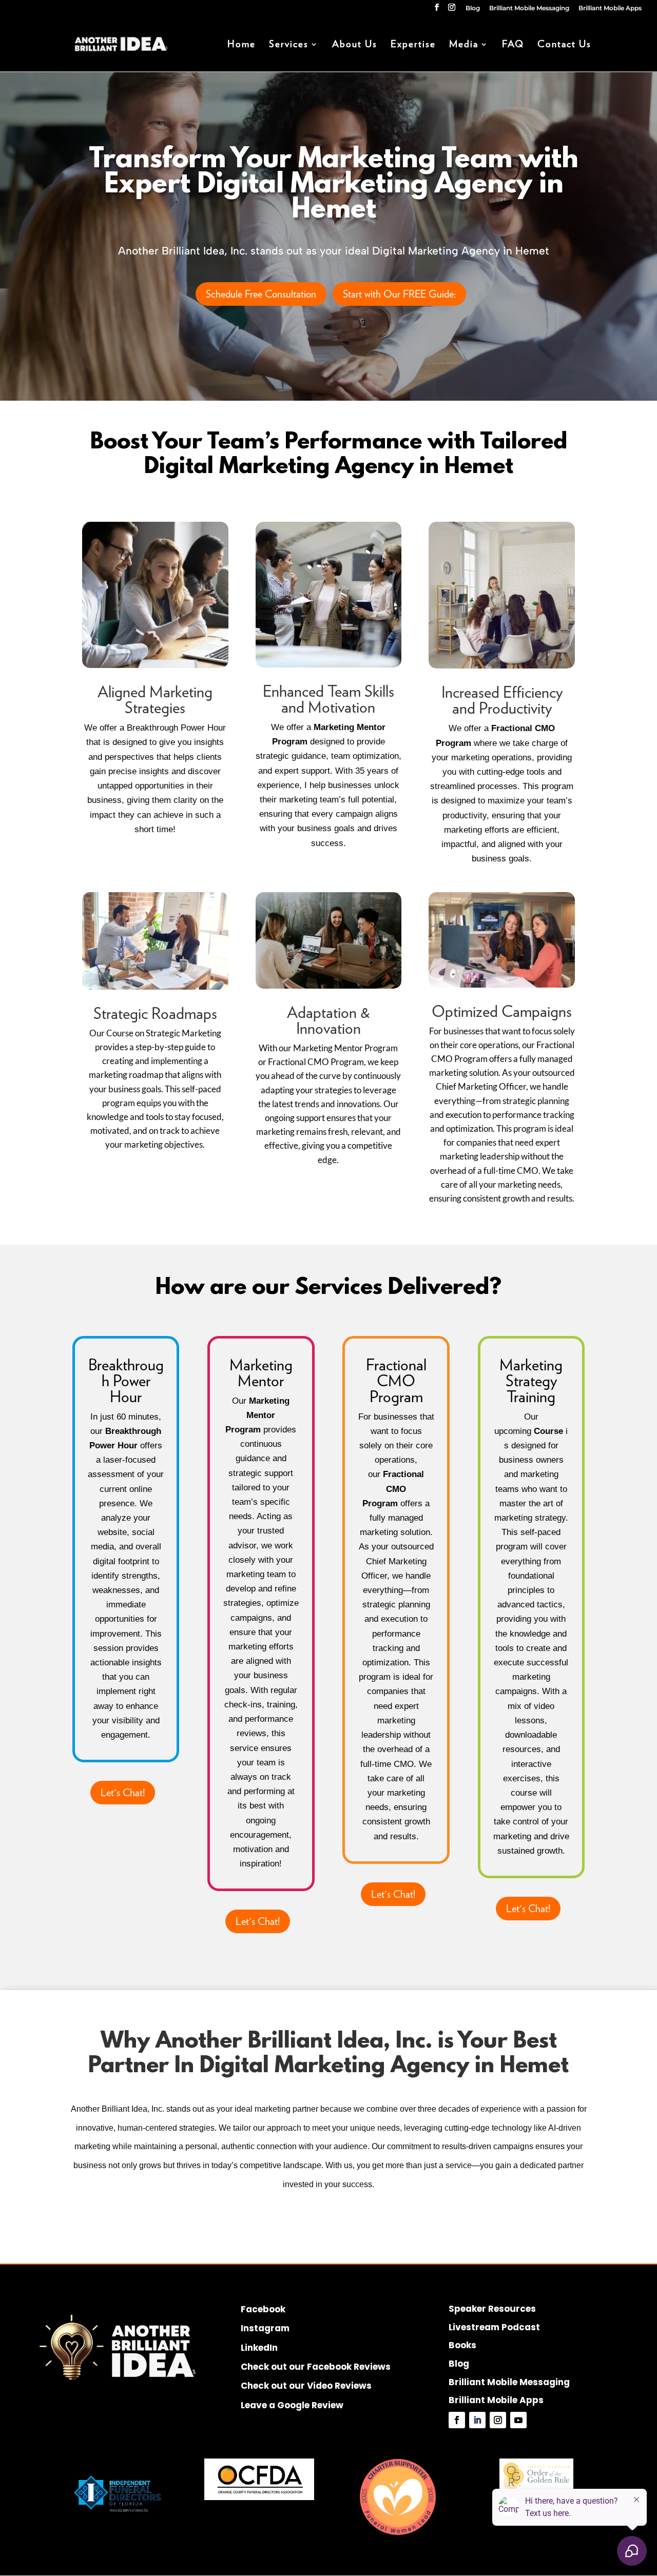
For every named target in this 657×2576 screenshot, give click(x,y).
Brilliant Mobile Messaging (529, 8)
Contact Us (564, 45)
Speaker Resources (492, 2309)
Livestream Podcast (494, 2327)
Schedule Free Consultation (261, 294)
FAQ (513, 45)
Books (462, 2345)
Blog (473, 8)
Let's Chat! (123, 1793)
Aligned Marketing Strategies (155, 699)
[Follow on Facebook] (457, 2420)
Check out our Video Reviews (306, 2386)
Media (464, 45)
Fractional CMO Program (396, 1380)
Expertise (413, 45)
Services (289, 45)
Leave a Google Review (292, 2405)
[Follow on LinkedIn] (477, 2420)
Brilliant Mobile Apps (610, 8)
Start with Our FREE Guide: (399, 294)
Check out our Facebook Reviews (316, 2367)
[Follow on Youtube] (518, 2420)
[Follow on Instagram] (498, 2420)
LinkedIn (259, 2348)
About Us (355, 45)
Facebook (263, 2309)
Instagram (265, 2328)
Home (241, 45)
